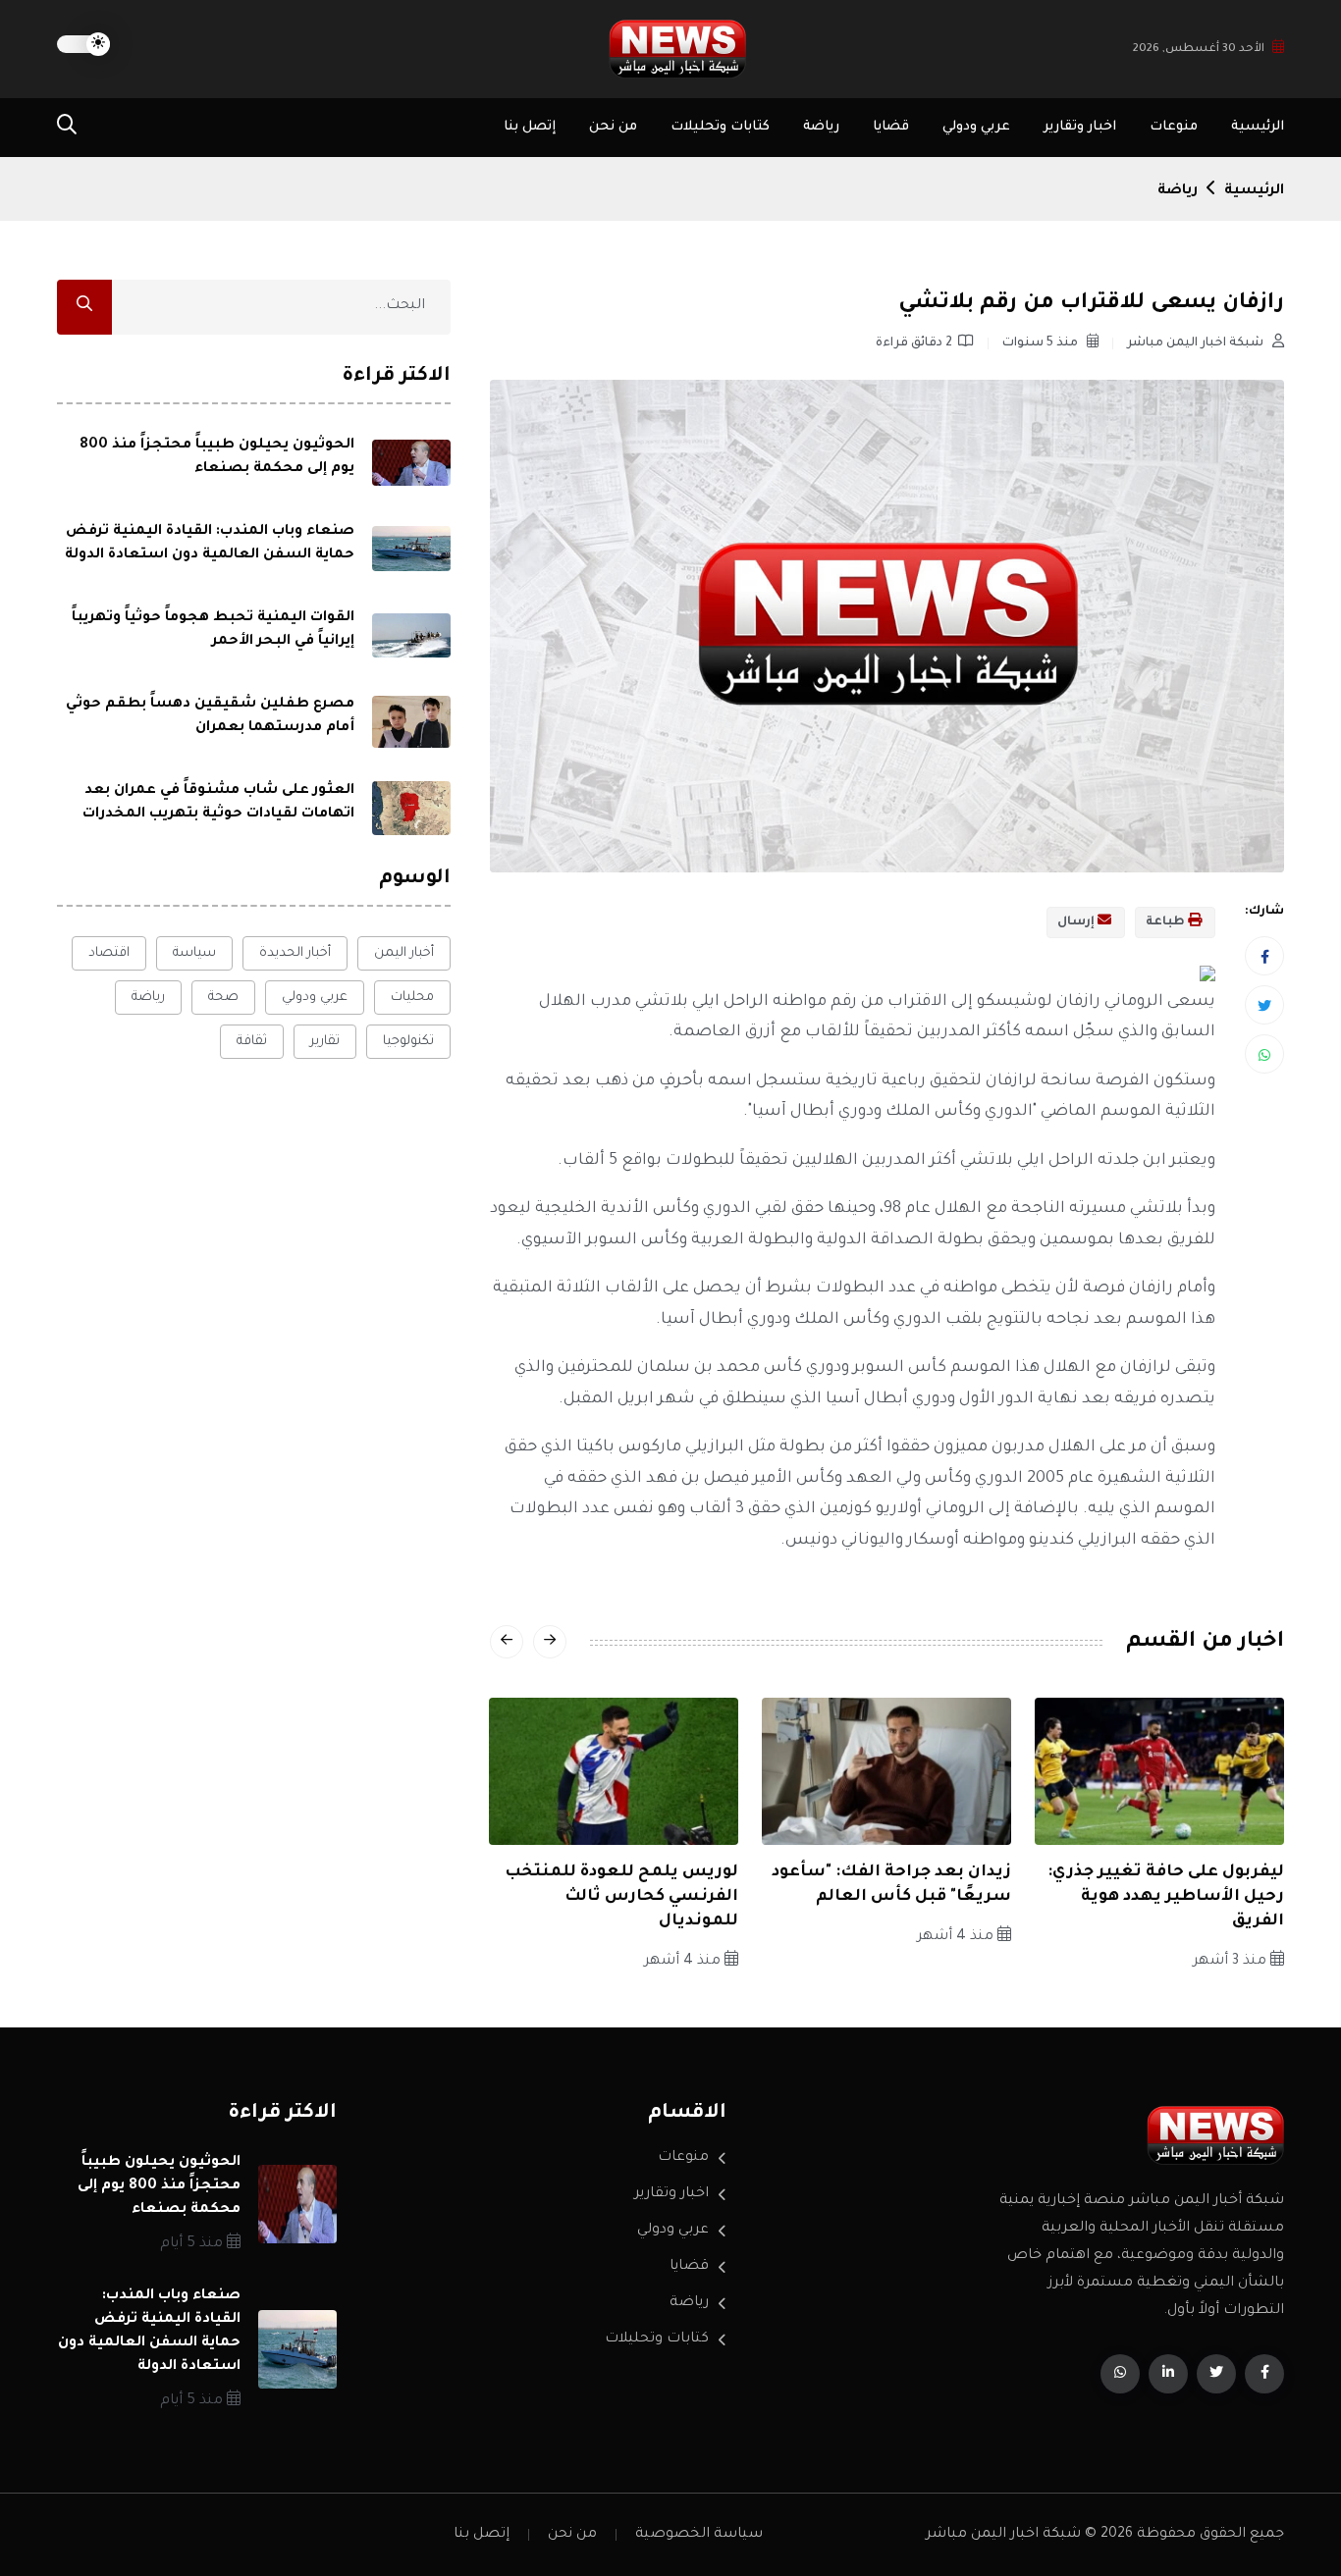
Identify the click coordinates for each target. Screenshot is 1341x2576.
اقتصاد (109, 953)
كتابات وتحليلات (720, 127)
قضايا (891, 127)
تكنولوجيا (408, 1042)
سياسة (194, 953)
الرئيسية (1258, 127)
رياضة (821, 127)
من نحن (613, 127)
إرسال (1077, 922)
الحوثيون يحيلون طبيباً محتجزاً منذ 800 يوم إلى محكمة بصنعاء (159, 2186)
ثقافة (252, 1042)
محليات (412, 998)
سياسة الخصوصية (699, 2535)
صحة (223, 998)
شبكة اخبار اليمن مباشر (1197, 343)
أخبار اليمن (404, 953)
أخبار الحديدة (295, 953)
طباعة (1167, 922)
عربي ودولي (976, 127)
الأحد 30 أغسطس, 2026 (1199, 50)
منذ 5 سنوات (1042, 343)
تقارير (325, 1042)
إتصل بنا (530, 127)
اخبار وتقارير (1080, 127)
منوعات (1174, 127)
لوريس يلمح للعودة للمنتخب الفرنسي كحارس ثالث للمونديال (621, 1897)
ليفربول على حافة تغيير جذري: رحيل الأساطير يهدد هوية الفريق (1166, 1897)
